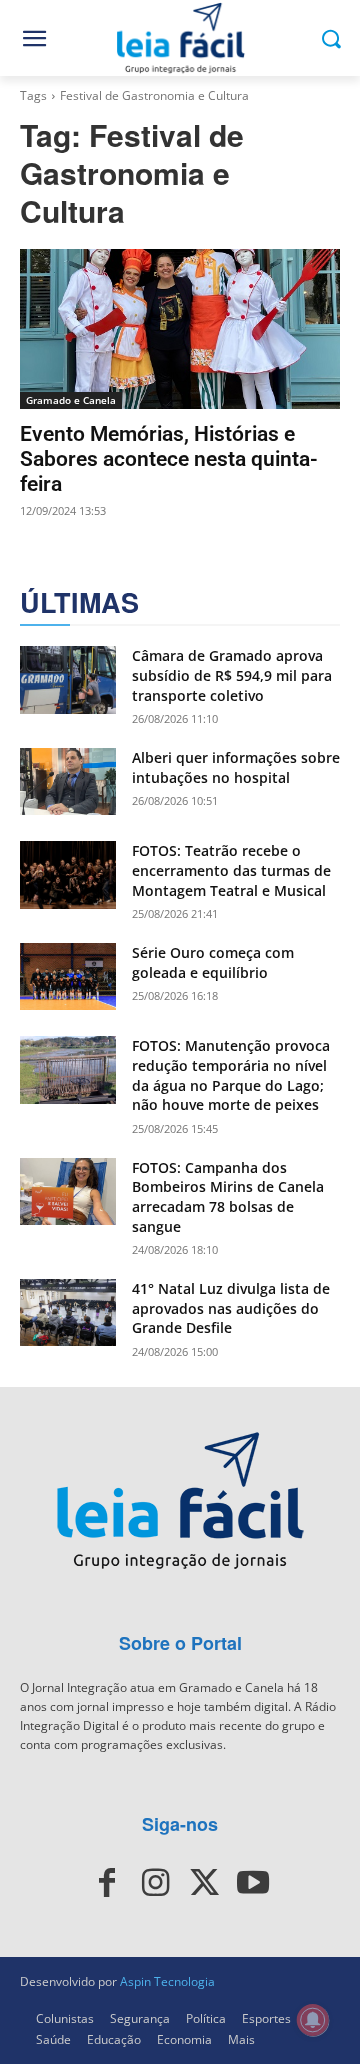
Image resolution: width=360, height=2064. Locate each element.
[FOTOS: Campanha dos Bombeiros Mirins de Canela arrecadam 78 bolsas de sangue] (68, 1191)
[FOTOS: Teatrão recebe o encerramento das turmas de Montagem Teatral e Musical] (68, 874)
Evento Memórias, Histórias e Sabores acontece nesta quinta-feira (169, 459)
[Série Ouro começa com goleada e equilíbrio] (68, 976)
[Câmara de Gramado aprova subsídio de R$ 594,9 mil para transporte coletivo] (68, 679)
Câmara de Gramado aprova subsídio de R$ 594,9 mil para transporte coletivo (232, 675)
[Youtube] (252, 1883)
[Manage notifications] (313, 2020)
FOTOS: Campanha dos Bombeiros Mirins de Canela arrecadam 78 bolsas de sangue (228, 1197)
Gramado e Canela (71, 400)
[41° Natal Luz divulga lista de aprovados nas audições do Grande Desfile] (68, 1312)
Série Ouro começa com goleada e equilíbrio (213, 962)
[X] (204, 1883)
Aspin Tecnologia (167, 1981)
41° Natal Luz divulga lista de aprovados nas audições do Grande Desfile (231, 1308)
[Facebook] (107, 1883)
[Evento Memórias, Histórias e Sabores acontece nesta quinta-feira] (180, 329)
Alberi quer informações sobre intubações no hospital (236, 767)
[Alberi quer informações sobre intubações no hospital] (68, 781)
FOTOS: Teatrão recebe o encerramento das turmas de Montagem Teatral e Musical (231, 870)
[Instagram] (156, 1883)
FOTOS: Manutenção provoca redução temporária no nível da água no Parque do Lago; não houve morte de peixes (231, 1075)
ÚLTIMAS (79, 602)
